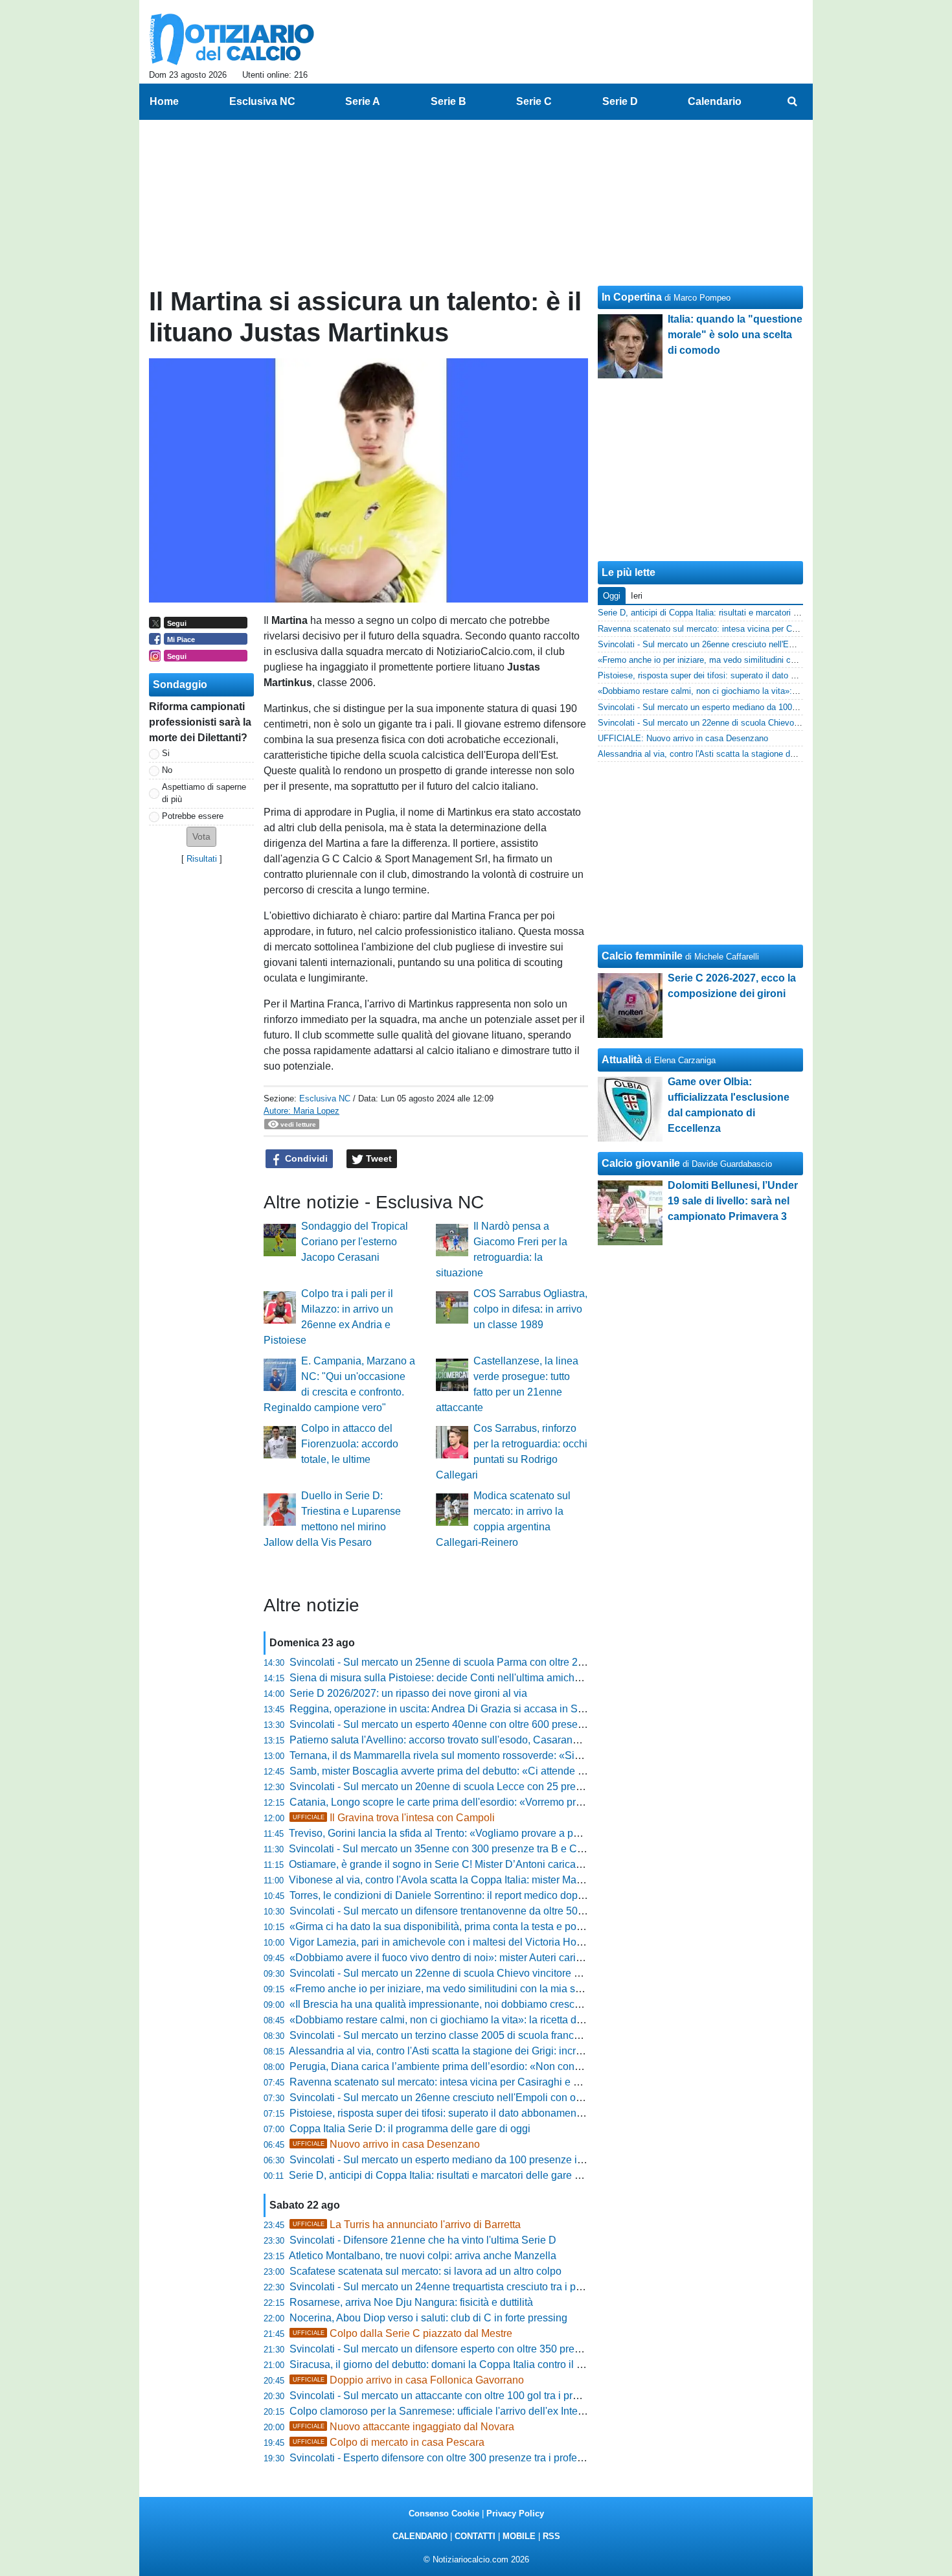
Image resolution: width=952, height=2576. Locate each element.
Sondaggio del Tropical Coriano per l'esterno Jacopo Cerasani (355, 1242)
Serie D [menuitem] (620, 101)
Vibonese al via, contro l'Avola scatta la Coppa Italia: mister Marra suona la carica (475, 1880)
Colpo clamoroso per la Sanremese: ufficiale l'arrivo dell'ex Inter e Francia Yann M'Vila (487, 2411)
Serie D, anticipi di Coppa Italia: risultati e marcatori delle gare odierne (449, 2175)
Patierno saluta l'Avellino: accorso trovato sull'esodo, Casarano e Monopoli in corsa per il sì (498, 1740)
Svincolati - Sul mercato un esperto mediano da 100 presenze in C (441, 2160)
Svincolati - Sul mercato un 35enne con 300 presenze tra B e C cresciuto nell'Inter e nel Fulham (507, 1849)
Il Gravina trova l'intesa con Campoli (394, 1818)
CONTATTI (475, 2536)
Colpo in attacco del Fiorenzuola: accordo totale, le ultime (350, 1444)
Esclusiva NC (325, 1098)
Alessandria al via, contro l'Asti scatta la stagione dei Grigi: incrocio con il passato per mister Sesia (514, 2051)
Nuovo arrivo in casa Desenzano (386, 2144)
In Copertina (632, 297)
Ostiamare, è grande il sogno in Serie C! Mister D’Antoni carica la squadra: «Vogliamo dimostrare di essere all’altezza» (561, 1864)
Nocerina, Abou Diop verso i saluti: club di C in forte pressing (428, 2318)
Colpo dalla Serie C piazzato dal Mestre (402, 2333)
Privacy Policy (515, 2513)
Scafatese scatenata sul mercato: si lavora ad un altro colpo (425, 2271)
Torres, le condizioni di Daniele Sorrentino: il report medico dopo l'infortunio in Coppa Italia (496, 1895)
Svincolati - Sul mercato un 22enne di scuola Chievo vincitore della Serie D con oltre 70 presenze (513, 1973)
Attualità (622, 1060)
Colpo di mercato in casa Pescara (389, 2442)
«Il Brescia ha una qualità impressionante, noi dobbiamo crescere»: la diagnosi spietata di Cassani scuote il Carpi (550, 2004)
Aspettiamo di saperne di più (204, 793)
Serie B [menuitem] (448, 101)
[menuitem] (792, 102)
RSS (551, 2536)
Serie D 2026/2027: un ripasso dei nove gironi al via (408, 1693)
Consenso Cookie (444, 2513)
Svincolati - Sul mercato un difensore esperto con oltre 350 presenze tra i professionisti (487, 2349)
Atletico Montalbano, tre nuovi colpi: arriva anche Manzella (423, 2256)
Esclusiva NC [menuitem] (262, 101)
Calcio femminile (642, 956)
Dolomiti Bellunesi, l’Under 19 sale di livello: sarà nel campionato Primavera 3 (733, 1201)
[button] (201, 837)
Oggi (612, 596)
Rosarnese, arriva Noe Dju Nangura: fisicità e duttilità (411, 2302)
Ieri (637, 596)
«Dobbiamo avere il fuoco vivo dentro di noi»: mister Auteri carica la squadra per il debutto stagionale (520, 1958)
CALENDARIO (420, 2536)
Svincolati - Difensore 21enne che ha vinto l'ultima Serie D (423, 2240)
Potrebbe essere (193, 816)
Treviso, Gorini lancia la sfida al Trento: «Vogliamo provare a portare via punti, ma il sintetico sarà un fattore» (536, 1833)
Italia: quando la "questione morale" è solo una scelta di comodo (735, 335)
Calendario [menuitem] (715, 101)
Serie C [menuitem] (534, 101)
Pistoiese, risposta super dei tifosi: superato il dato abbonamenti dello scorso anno (478, 2113)
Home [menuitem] (164, 101)
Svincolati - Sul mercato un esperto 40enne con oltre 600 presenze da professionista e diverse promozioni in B (542, 1724)
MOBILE (519, 2536)
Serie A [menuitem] (363, 101)
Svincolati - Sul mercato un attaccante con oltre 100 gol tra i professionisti (457, 2396)
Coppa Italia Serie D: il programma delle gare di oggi (410, 2129)
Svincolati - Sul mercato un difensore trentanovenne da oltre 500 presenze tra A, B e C (486, 1911)
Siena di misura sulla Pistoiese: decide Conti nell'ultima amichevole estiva (459, 1678)
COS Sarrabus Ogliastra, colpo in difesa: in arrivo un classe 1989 (530, 1309)
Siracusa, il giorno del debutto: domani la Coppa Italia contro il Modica (450, 2364)
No (167, 770)
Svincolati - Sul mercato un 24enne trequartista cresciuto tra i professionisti (460, 2287)
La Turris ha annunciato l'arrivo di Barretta (407, 2225)
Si (166, 753)
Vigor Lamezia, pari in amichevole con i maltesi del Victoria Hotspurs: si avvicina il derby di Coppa (514, 1942)
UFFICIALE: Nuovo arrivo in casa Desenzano (683, 738)
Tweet (378, 1158)
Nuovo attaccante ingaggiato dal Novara (403, 2427)
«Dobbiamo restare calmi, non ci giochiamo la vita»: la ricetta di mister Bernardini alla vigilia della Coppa (529, 2020)
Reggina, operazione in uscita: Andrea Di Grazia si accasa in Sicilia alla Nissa (469, 1709)
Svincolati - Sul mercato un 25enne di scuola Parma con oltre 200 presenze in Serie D (486, 1662)
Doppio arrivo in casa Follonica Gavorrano (408, 2380)
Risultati (202, 859)
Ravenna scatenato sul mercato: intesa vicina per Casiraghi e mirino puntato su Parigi (486, 2082)
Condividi (305, 1158)
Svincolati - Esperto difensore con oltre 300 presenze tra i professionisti (452, 2458)
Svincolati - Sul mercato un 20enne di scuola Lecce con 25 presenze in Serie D (471, 1787)
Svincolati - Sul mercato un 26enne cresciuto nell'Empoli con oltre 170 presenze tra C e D (494, 2098)
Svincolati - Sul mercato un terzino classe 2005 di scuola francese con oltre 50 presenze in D (502, 2035)
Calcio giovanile (641, 1163)
